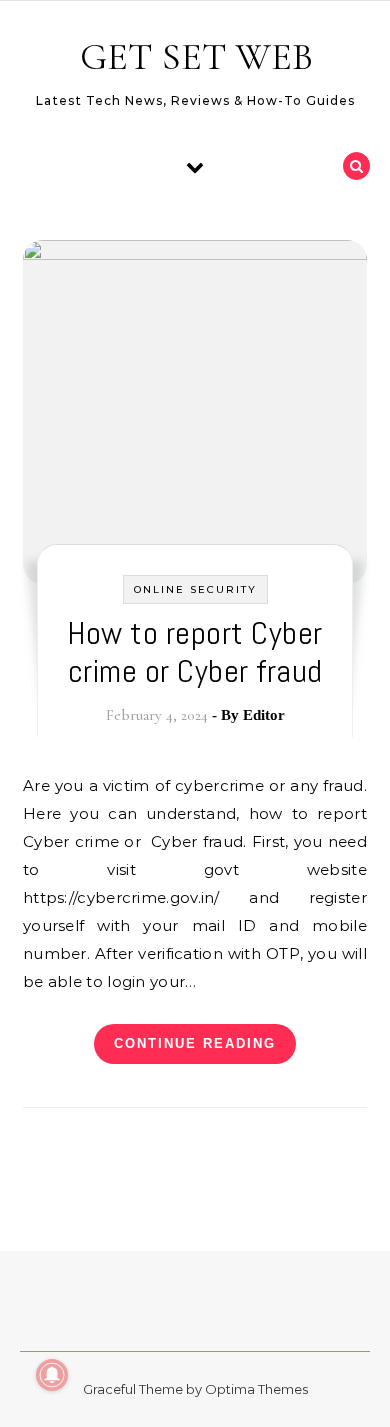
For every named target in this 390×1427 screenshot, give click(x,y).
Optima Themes (256, 1389)
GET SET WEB (196, 57)
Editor (264, 715)
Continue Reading (195, 1043)
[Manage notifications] (52, 1375)
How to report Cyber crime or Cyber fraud (195, 652)
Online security (195, 589)
